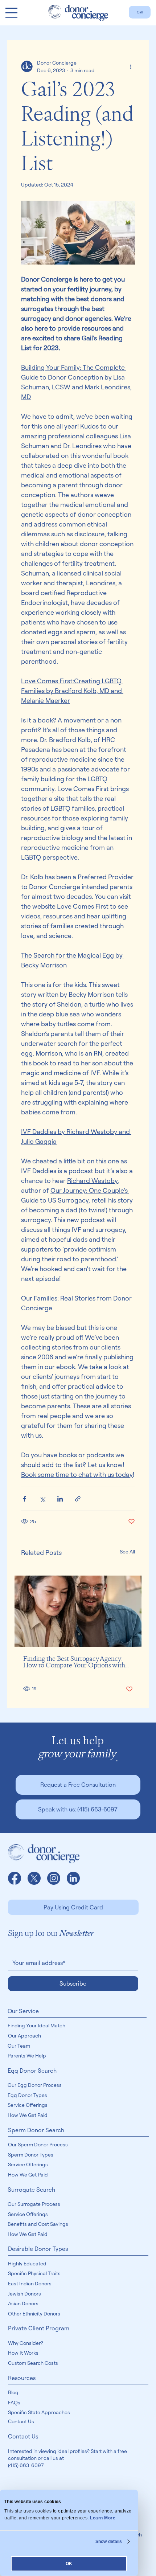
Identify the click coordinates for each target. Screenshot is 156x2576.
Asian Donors (23, 2303)
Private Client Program (39, 2328)
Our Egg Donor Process (35, 2085)
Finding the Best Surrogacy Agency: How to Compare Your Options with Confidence (74, 1662)
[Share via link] (78, 1499)
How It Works (23, 2353)
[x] (34, 1878)
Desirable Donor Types (38, 2249)
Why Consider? (26, 2343)
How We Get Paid (28, 2115)
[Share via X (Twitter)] (42, 1499)
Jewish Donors (24, 2294)
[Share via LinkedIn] (60, 1499)
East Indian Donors (30, 2283)
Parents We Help (27, 2055)
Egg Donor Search (32, 2071)
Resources (22, 2378)
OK (69, 2564)
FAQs (14, 2402)
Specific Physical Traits (34, 2273)
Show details (109, 2542)
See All (127, 1551)
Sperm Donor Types (31, 2155)
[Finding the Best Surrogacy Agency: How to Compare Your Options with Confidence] (78, 1611)
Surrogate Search (31, 2190)
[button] (78, 1785)
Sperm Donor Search (36, 2130)
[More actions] (131, 66)
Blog (13, 2392)
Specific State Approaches (39, 2412)
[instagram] (54, 1878)
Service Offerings (28, 2105)
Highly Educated (27, 2263)
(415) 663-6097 (26, 2465)
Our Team (19, 2046)
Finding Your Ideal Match (36, 2025)
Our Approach (24, 2036)
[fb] (15, 1878)
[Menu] (11, 13)
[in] (73, 1878)
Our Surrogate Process (34, 2204)
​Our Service (23, 2011)
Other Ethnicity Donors (34, 2313)
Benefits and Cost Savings (38, 2224)
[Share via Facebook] (24, 1499)
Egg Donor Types (27, 2095)
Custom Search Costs (33, 2363)
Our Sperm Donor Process (38, 2144)
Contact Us (21, 2421)
